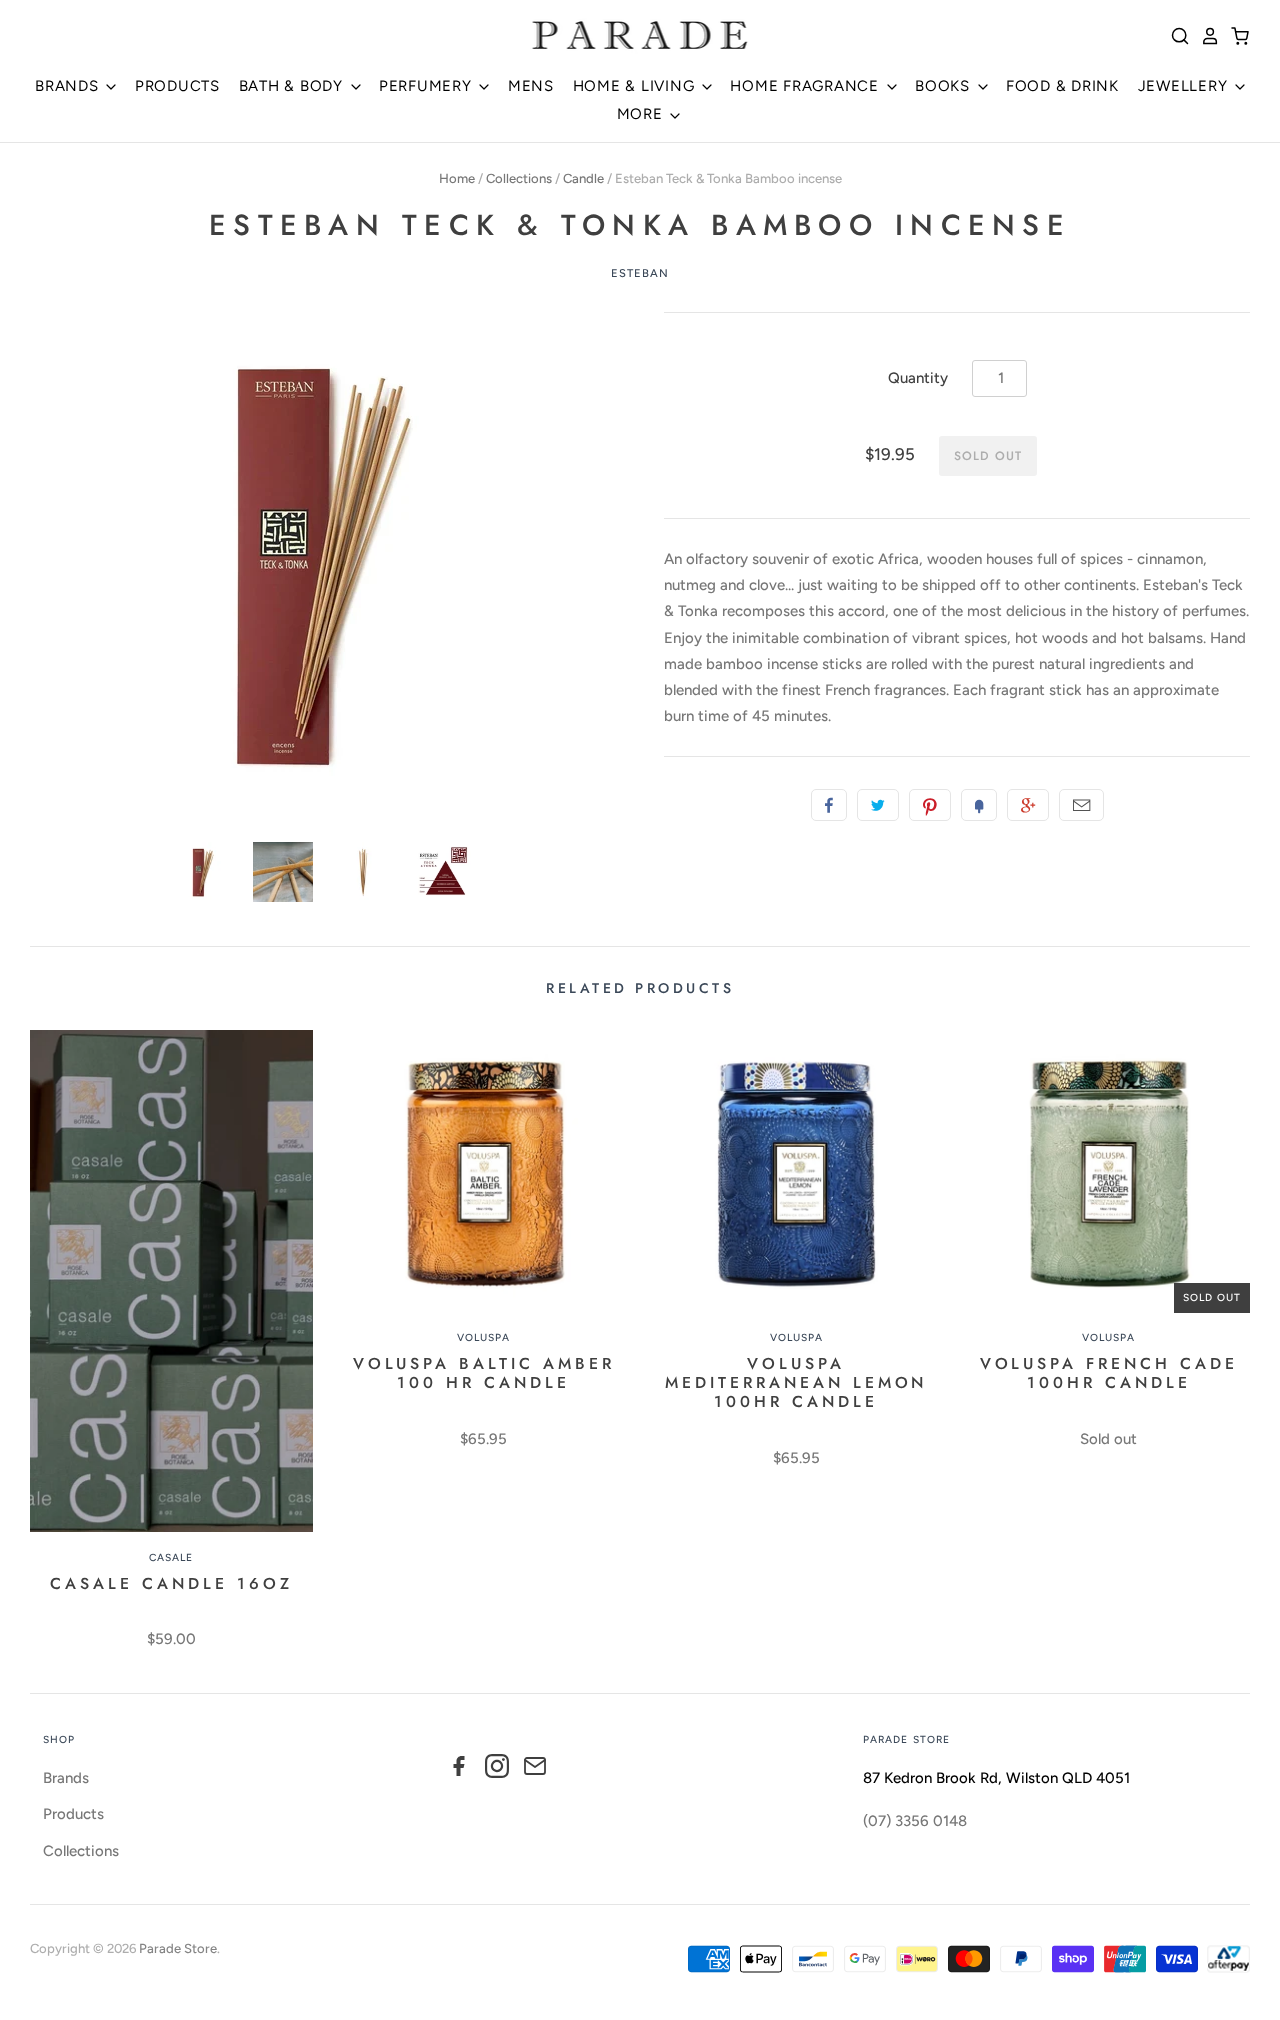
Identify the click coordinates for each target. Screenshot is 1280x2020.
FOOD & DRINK (1062, 86)
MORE (642, 114)
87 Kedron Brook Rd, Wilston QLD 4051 (996, 1778)
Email (1081, 805)
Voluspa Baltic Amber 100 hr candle (484, 1373)
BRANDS (69, 86)
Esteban (640, 273)
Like (829, 805)
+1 (1028, 805)
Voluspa (483, 1337)
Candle (583, 178)
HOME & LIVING (636, 86)
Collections (519, 178)
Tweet (878, 805)
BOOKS (945, 86)
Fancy (979, 805)
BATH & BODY (293, 86)
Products (73, 1814)
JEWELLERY (1185, 86)
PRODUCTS (177, 86)
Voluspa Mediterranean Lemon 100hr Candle (796, 1382)
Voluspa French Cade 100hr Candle (1109, 1373)
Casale (171, 1557)
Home (457, 178)
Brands (66, 1778)
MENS (531, 86)
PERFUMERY (428, 86)
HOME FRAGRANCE (806, 86)
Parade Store (178, 1948)
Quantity (918, 378)
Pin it (930, 805)
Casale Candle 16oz (171, 1583)
